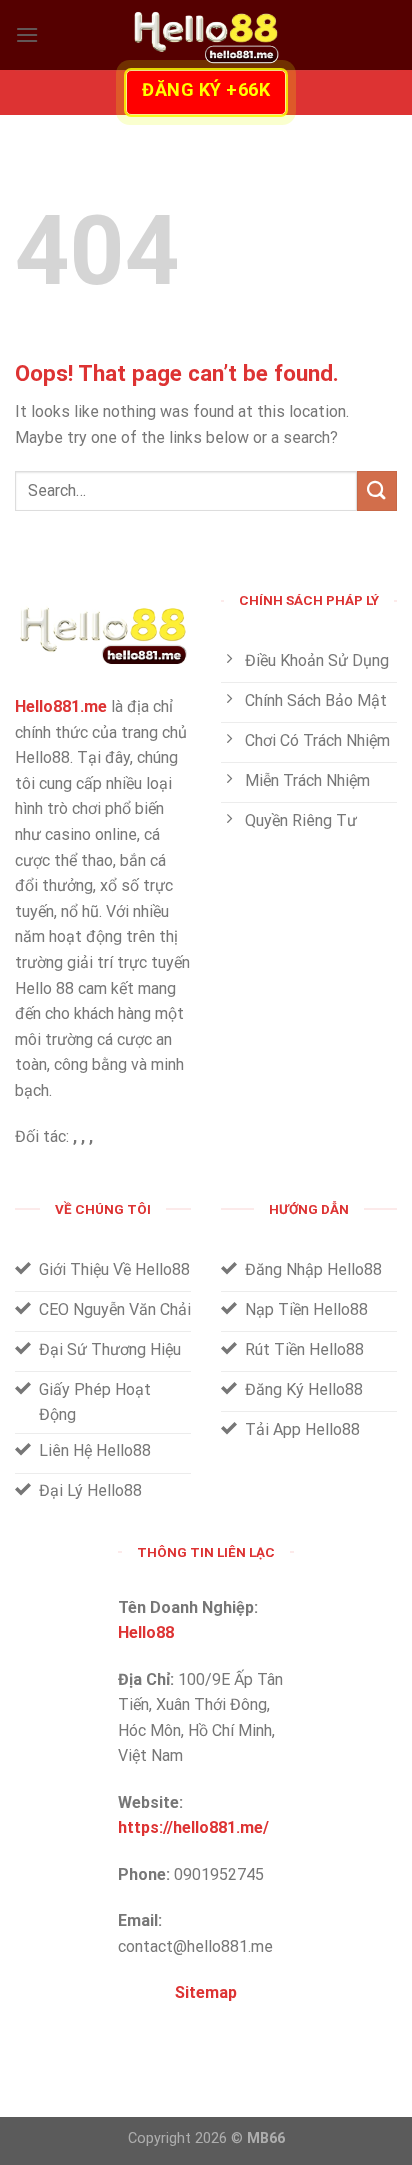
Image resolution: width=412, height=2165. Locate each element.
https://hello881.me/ (193, 1827)
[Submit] (377, 490)
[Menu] (27, 34)
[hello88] (206, 35)
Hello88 (146, 1632)
